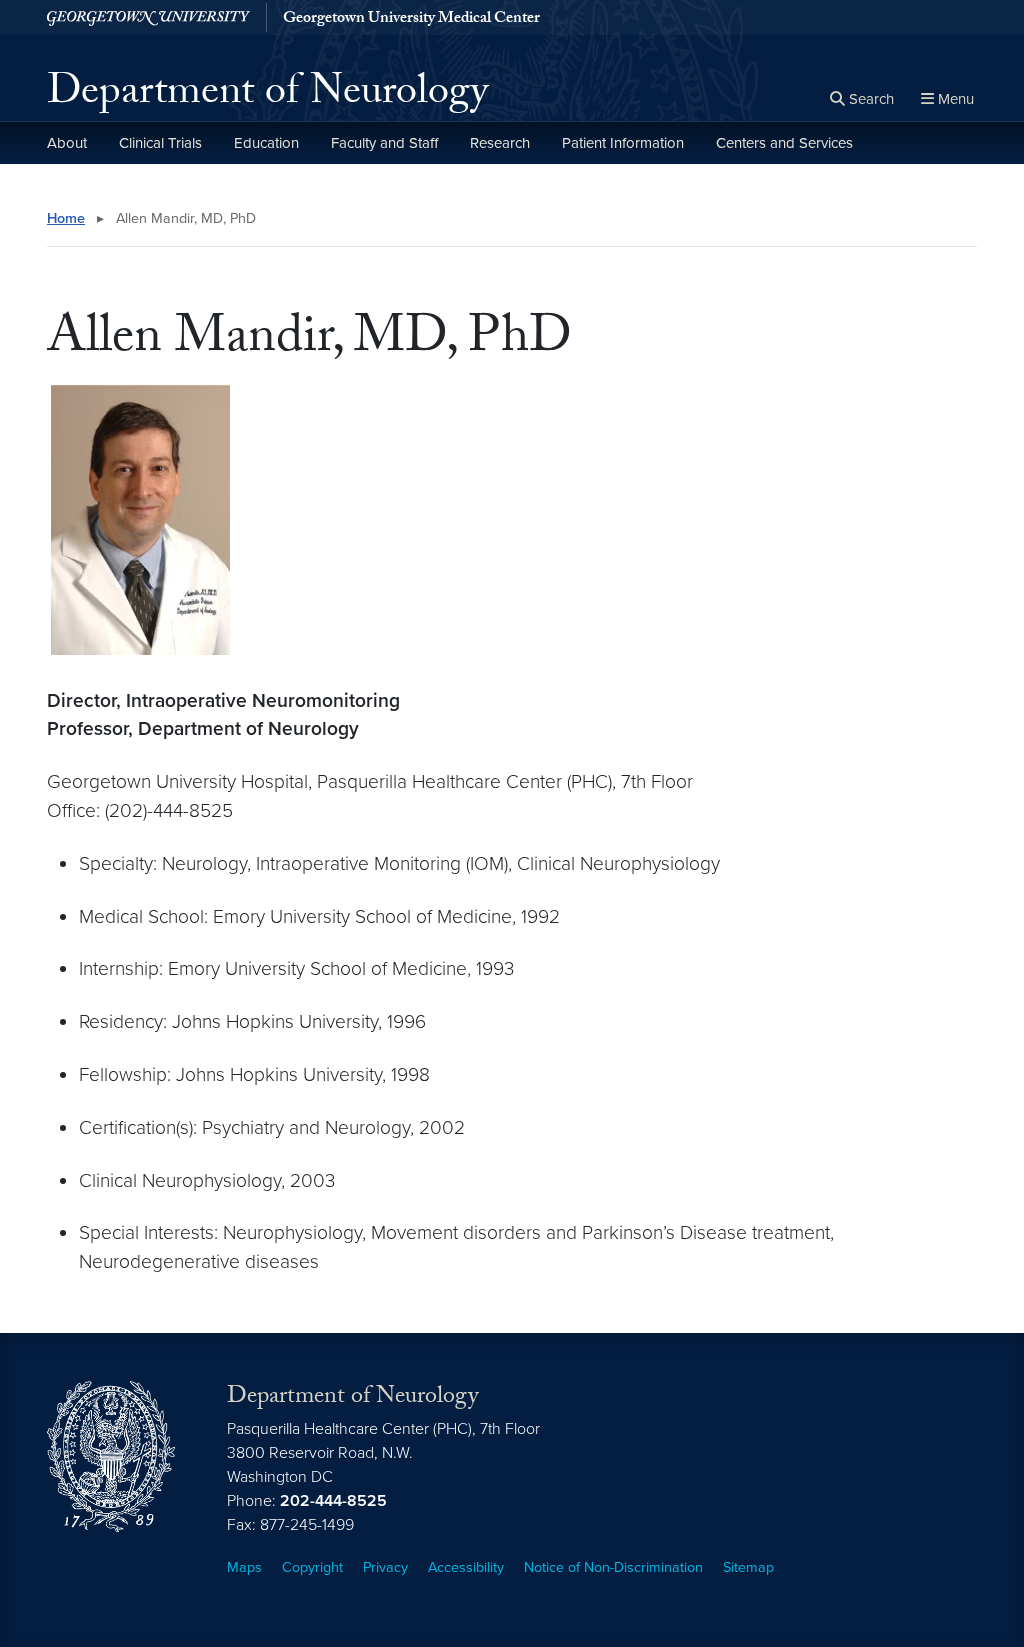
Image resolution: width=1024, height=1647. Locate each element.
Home (66, 218)
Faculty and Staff (384, 143)
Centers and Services (784, 143)
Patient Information (623, 143)
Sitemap (748, 1567)
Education (266, 143)
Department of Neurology (267, 96)
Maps (244, 1567)
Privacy (385, 1567)
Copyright (312, 1567)
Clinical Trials (160, 143)
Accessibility (466, 1567)
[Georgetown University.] (148, 17)
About (67, 143)
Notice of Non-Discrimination (613, 1567)
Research (500, 143)
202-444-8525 (333, 1501)
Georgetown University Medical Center (411, 20)
